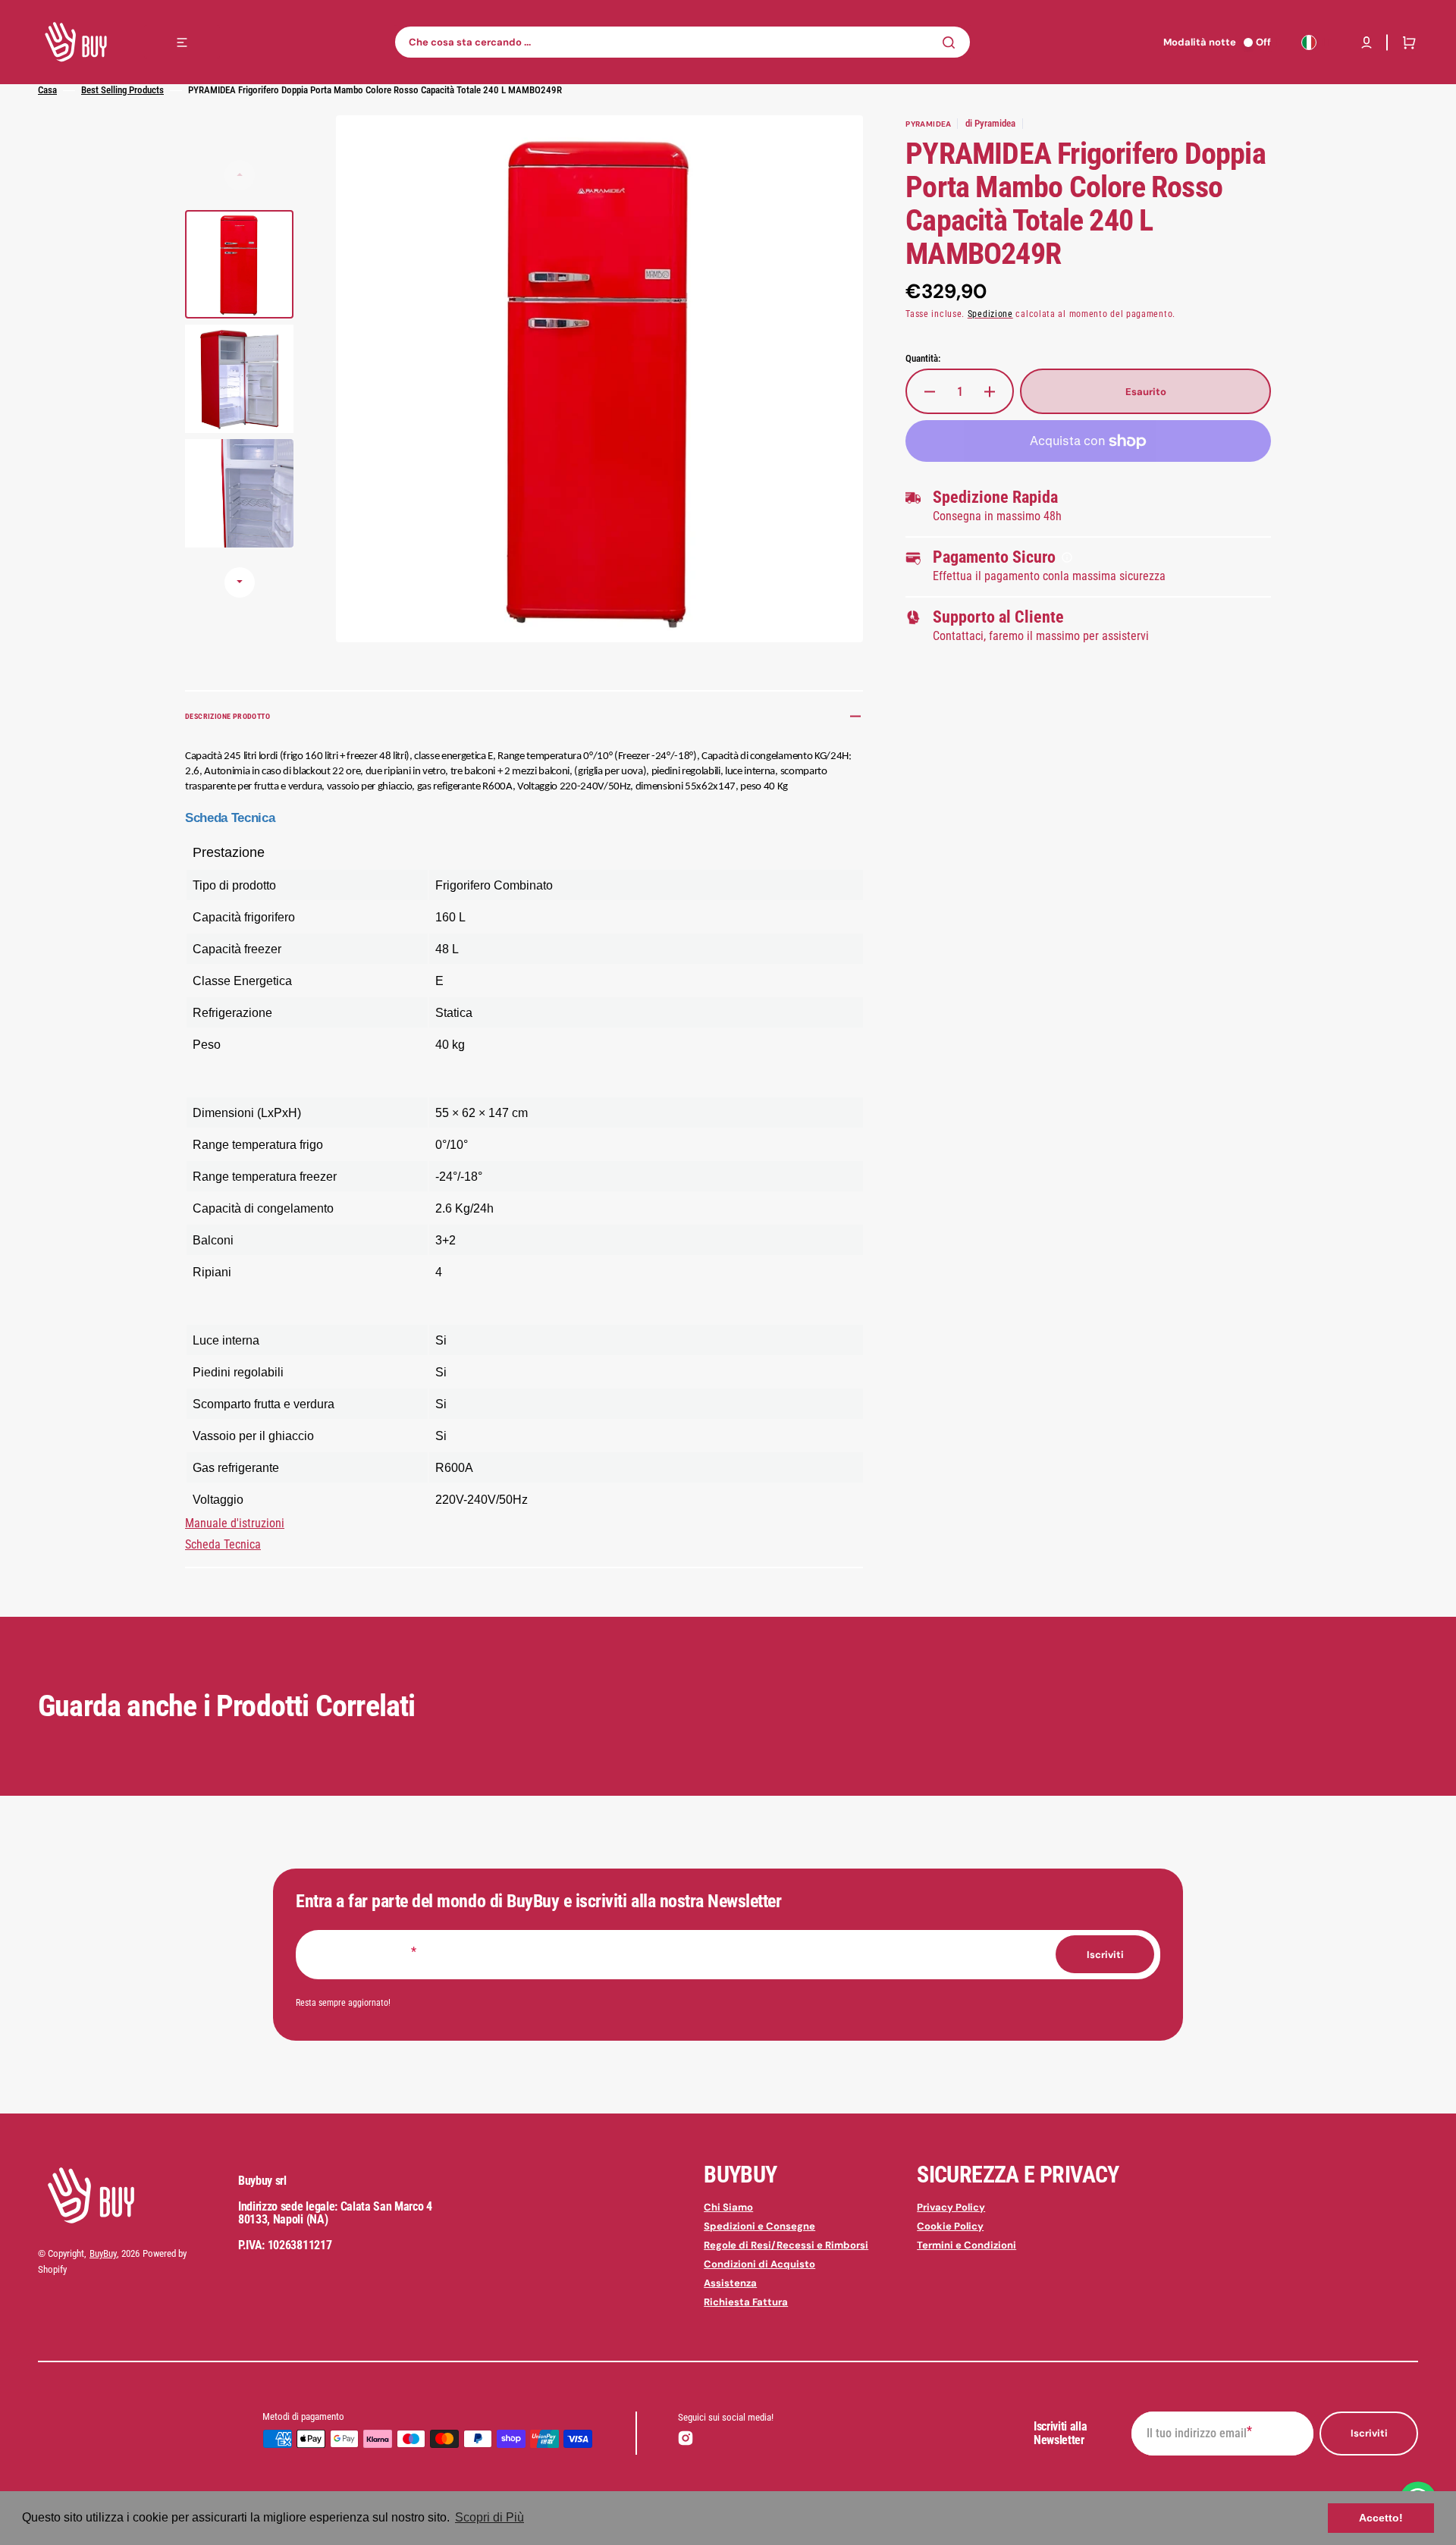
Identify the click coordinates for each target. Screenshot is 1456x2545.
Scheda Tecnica (223, 1544)
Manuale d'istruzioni (235, 1523)
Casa (47, 90)
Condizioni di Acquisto (759, 2264)
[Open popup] (1067, 557)
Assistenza (730, 2283)
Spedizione (990, 314)
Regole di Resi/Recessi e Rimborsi (786, 2245)
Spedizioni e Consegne (759, 2226)
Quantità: (923, 358)
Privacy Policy (951, 2208)
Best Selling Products (122, 90)
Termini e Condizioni (966, 2245)
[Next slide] (240, 582)
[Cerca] (952, 42)
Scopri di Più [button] (490, 2517)
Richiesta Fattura (746, 2302)
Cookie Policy (950, 2226)
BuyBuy (103, 2253)
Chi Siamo (728, 2208)
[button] (1367, 42)
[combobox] (682, 42)
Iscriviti (1369, 2433)
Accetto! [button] (1381, 2518)
